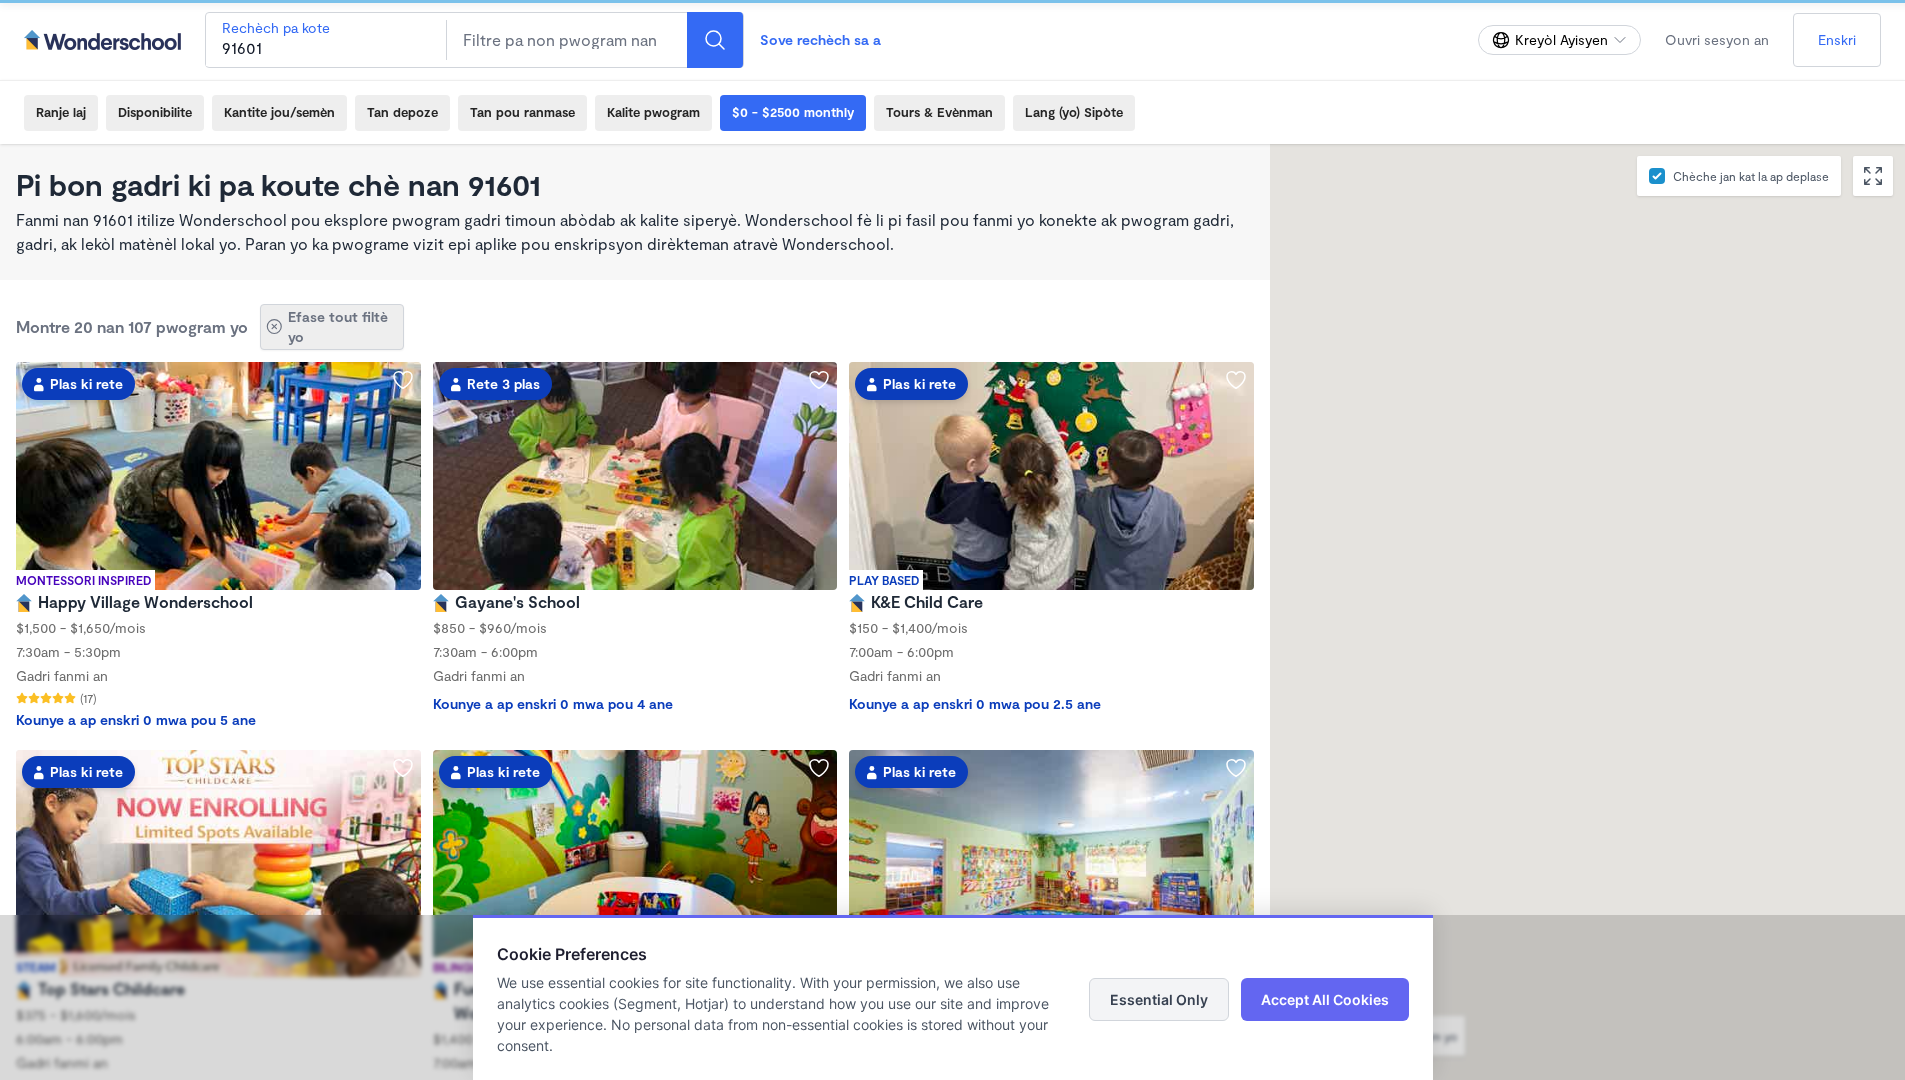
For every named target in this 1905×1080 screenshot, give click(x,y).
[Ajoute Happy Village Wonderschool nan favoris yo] (403, 380)
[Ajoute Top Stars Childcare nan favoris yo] (403, 768)
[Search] (715, 40)
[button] (1491, 862)
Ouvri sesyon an (1717, 39)
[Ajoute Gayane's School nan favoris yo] (819, 380)
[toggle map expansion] (1873, 176)
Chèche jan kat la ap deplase (1751, 176)
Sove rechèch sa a (820, 39)
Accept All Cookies (1325, 999)
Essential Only (1159, 999)
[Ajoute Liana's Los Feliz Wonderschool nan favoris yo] (1236, 768)
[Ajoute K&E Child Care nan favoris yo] (1236, 380)
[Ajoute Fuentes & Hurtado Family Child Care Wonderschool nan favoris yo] (819, 768)
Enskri (1837, 39)
